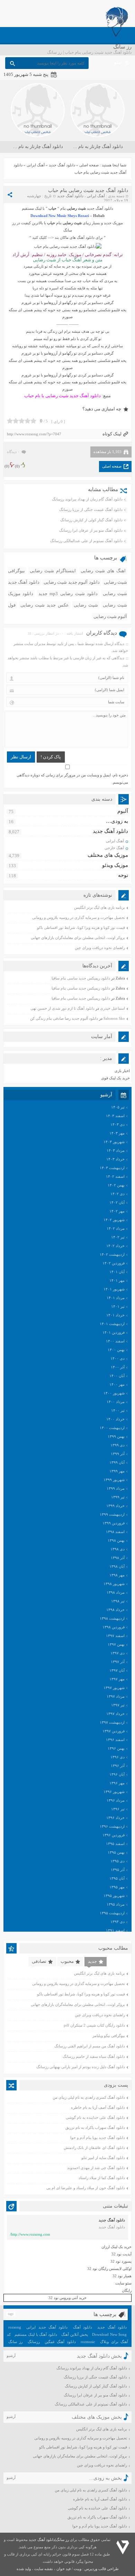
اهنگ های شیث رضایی (103, 571)
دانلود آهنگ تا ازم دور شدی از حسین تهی (62, 1008)
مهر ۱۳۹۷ (117, 1679)
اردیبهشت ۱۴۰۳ (112, 1168)
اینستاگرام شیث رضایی (53, 571)
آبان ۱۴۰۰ (117, 1376)
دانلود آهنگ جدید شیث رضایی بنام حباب (88, 190)
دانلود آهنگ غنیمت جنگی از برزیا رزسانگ (91, 510)
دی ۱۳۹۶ (118, 1757)
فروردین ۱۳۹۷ (114, 1731)
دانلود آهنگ (83, 2327)
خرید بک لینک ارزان (116, 2247)
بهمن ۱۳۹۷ (116, 1644)
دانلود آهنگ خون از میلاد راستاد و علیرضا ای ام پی (86, 2188)
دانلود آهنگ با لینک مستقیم (36, 2334)
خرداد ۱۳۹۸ (115, 1610)
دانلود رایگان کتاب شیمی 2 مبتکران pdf (94, 2025)
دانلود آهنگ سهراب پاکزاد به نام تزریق (95, 2127)
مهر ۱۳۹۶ (117, 1783)
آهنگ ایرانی (36, 165)
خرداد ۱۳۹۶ (115, 1818)
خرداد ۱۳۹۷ (115, 1714)
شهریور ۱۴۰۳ (114, 1142)
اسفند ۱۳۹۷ (115, 1636)
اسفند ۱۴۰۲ (115, 1176)
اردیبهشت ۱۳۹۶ (112, 1826)
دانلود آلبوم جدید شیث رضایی (72, 582)
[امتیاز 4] (28, 421)
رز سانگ (15, 2342)
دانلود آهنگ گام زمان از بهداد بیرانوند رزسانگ (87, 499)
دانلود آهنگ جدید (62, 165)
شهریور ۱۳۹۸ (114, 1584)
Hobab (99, 216)
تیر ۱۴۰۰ (118, 1410)
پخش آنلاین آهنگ (75, 2334)
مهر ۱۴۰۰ (117, 1384)
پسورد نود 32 (121, 2261)
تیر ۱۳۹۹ (118, 1497)
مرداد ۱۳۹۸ (116, 1592)
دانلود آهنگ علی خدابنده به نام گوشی (95, 2117)
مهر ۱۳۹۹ (117, 1471)
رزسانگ (34, 2342)
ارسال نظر (21, 757)
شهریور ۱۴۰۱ (114, 1289)
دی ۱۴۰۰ (118, 1358)
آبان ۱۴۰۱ (117, 1272)
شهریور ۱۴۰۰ (114, 1393)
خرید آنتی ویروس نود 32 (67, 2298)
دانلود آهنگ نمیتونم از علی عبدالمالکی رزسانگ (86, 541)
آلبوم (123, 811)
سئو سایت (123, 2283)
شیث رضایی (86, 605)
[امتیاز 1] (10, 421)
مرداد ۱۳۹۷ (116, 1696)
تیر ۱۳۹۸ (118, 1601)
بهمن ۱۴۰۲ (116, 1185)
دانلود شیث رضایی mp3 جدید (68, 594)
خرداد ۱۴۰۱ (115, 1315)
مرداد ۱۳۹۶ (116, 1800)
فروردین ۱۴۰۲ (114, 1263)
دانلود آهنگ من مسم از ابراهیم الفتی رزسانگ (90, 2046)
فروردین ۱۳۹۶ (114, 1835)
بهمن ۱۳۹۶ (116, 1748)
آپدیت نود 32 (121, 2254)
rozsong (15, 2327)
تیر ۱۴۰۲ (118, 1237)
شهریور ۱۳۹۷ (114, 1688)
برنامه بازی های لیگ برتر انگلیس (100, 907)
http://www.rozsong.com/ (30, 2234)
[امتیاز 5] (33, 421)
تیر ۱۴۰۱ (118, 1306)
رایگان (127, 2290)
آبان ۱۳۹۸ (117, 1566)
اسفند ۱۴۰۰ (115, 1341)
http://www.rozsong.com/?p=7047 (34, 434)
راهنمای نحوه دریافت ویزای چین (100, 948)
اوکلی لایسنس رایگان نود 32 (109, 2269)
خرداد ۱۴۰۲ (115, 1246)
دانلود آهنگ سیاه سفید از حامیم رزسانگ (94, 2056)
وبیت (78, 2569)
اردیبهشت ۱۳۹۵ (112, 1913)
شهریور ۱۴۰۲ (114, 1220)
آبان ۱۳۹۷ (117, 1670)
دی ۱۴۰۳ (118, 1124)
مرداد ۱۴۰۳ (116, 1150)
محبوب (67, 1961)
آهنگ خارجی (114, 848)
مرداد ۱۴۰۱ (116, 1298)
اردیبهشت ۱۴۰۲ (112, 1254)
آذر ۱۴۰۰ (118, 1367)
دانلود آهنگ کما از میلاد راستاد (102, 2178)
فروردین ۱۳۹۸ (114, 1627)
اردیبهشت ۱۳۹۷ (112, 1722)
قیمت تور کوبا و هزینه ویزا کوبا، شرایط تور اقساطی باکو (81, 928)
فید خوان (64, 2569)
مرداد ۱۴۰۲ (116, 1228)
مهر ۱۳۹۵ (117, 1887)
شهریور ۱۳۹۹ (114, 1480)
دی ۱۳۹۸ (118, 1549)
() (17, 466)
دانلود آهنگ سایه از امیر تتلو (103, 2158)
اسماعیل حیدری (112, 1008)
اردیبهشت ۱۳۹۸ (112, 1618)
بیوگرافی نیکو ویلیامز (109, 2036)
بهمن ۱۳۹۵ (116, 1852)
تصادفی (39, 1961)
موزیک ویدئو (115, 865)
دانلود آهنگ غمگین (60, 2342)
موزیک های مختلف (108, 855)
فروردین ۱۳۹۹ (114, 1523)
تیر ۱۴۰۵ (118, 1107)
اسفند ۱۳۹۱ (115, 1930)
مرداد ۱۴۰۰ (116, 1402)
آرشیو (11, 2356)
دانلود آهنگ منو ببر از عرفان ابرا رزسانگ (91, 530)
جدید (92, 1961)
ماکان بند (62, 237)
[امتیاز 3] (22, 421)
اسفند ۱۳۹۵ (115, 1844)
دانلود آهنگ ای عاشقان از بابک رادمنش (94, 2148)
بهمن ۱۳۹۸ (116, 1540)
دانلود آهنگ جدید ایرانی (47, 2327)
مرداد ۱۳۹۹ (116, 1488)
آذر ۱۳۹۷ (118, 1662)
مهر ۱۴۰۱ (117, 1280)
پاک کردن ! (51, 757)
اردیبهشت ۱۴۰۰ (112, 1428)
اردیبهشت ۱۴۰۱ (112, 1324)
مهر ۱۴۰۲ (117, 1211)
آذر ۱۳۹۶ (118, 1766)
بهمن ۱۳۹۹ (116, 1436)
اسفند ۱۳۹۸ (115, 1532)
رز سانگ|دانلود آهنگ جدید (49, 2540)
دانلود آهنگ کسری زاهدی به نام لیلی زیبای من (89, 2097)
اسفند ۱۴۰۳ (115, 1116)
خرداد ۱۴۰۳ (115, 1159)
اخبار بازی (122, 1071)
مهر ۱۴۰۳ (117, 1133)
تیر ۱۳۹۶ (118, 1809)
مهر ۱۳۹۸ (117, 1575)
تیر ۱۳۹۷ (118, 1705)
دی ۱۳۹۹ (118, 1445)
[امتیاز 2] (16, 421)
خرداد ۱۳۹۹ (115, 1506)
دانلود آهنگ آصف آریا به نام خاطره (98, 2107)
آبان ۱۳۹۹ (117, 1462)
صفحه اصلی (89, 165)
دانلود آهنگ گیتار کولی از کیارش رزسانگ (91, 520)
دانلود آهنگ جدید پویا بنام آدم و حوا (98, 2138)
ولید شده (24, 2569)
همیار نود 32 (122, 2276)
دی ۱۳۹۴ (118, 1922)
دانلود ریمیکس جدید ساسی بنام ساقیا (81, 978)
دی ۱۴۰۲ (118, 1194)
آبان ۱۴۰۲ (117, 1202)
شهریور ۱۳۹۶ (114, 1792)
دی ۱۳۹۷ (118, 1653)
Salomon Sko (114, 1018)
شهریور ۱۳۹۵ (114, 1896)
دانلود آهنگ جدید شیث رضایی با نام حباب (62, 396)
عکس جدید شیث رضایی (45, 605)
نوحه (123, 875)
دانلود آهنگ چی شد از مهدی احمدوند (96, 2168)
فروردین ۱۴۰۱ (114, 1332)
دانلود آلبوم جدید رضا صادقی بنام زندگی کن (64, 1018)
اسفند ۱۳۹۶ (115, 1740)
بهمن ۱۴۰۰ (116, 1350)
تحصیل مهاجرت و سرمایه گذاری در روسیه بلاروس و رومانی (79, 917)
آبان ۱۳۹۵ (117, 1878)
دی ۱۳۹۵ (118, 1861)
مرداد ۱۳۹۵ (116, 1904)
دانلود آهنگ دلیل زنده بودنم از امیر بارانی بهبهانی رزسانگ (81, 2067)
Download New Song (109, 2334)
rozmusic (88, 2342)
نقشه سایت (44, 2569)
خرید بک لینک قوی (115, 1078)
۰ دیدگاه (13, 452)
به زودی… (117, 821)
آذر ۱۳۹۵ (118, 1870)
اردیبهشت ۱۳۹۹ (112, 1514)
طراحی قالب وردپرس (102, 2569)
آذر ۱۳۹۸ (118, 1558)
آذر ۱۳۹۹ (118, 1454)
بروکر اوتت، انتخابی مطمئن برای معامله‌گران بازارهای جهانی (78, 938)
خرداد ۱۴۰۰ (115, 1419)
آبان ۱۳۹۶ (117, 1774)
